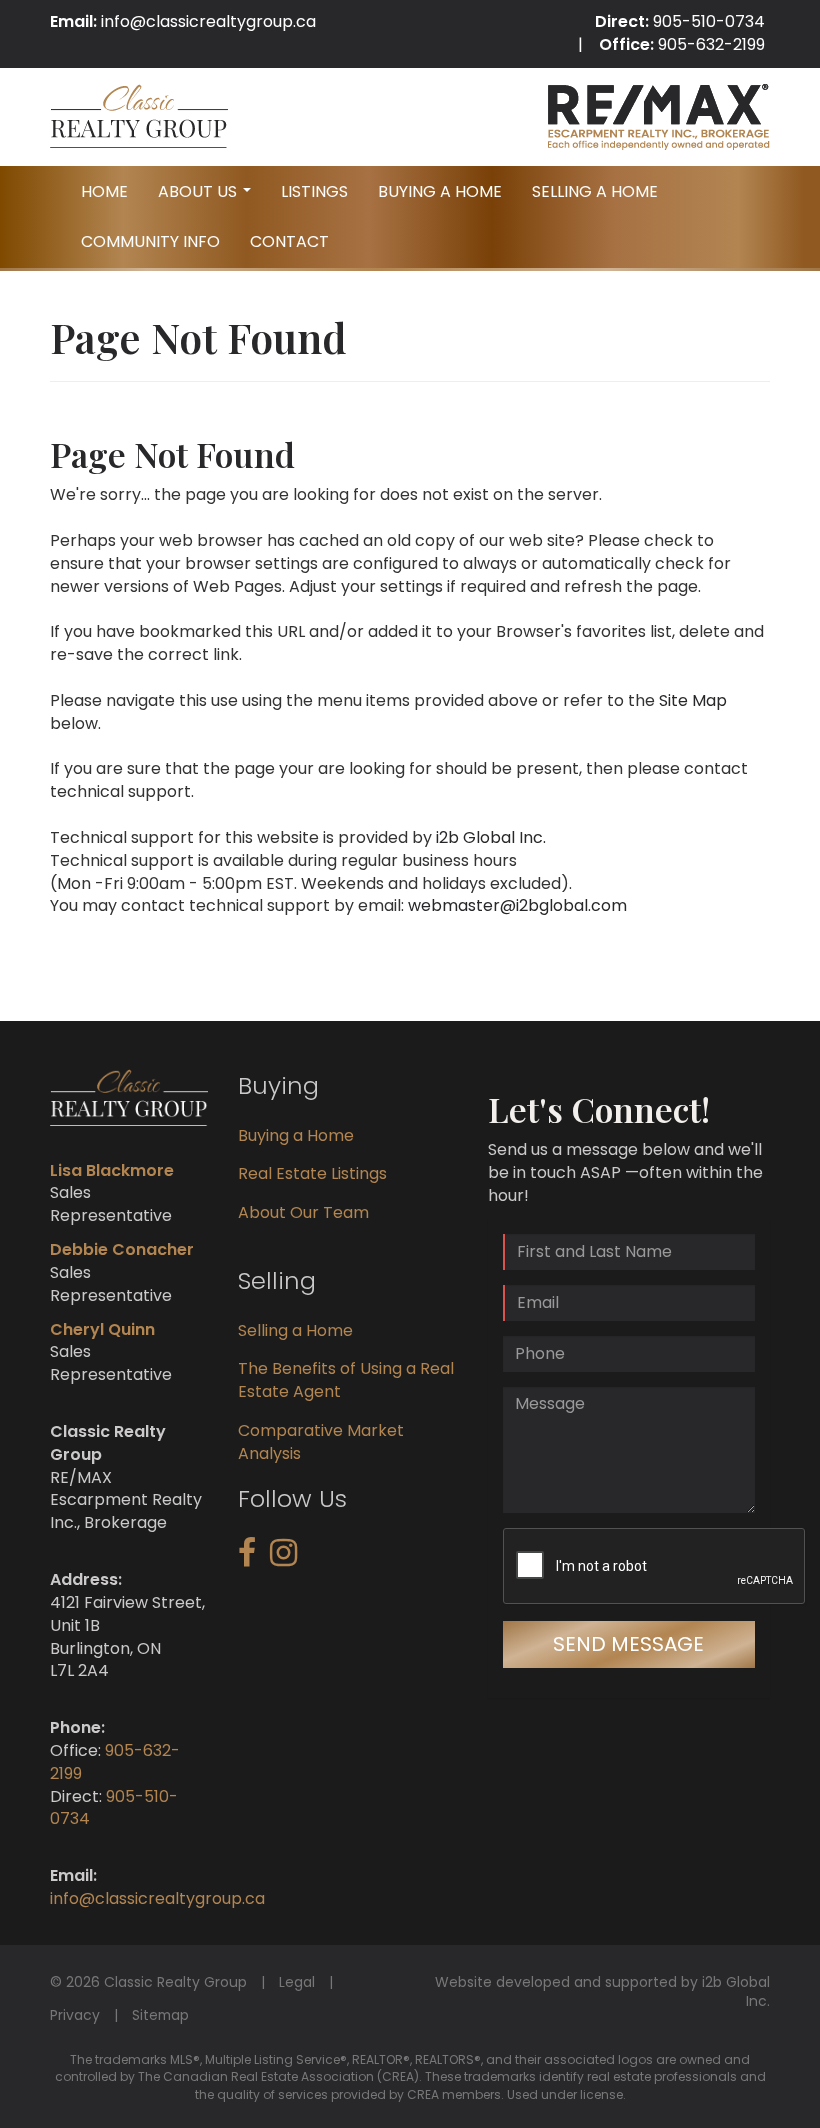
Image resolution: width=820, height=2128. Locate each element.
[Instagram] (283, 1558)
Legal (297, 1982)
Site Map (693, 700)
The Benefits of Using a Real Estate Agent (346, 1380)
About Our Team (303, 1212)
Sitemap (160, 2015)
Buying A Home (440, 191)
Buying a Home (296, 1135)
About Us (207, 197)
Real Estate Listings (312, 1173)
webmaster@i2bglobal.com (517, 905)
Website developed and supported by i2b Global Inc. (602, 1992)
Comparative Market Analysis (321, 1442)
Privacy (75, 2015)
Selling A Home (595, 191)
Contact (289, 241)
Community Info (150, 241)
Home (104, 191)
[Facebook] (247, 1558)
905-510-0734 (709, 21)
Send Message (628, 1644)
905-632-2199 (711, 44)
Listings (314, 191)
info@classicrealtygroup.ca (208, 21)
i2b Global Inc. (491, 837)
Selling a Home (295, 1330)
